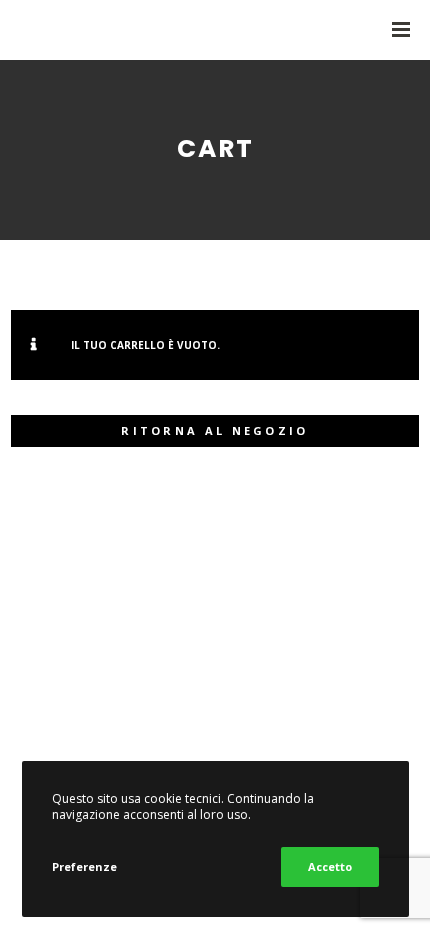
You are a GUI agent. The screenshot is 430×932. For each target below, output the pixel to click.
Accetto (330, 866)
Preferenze (84, 866)
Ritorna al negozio (214, 430)
